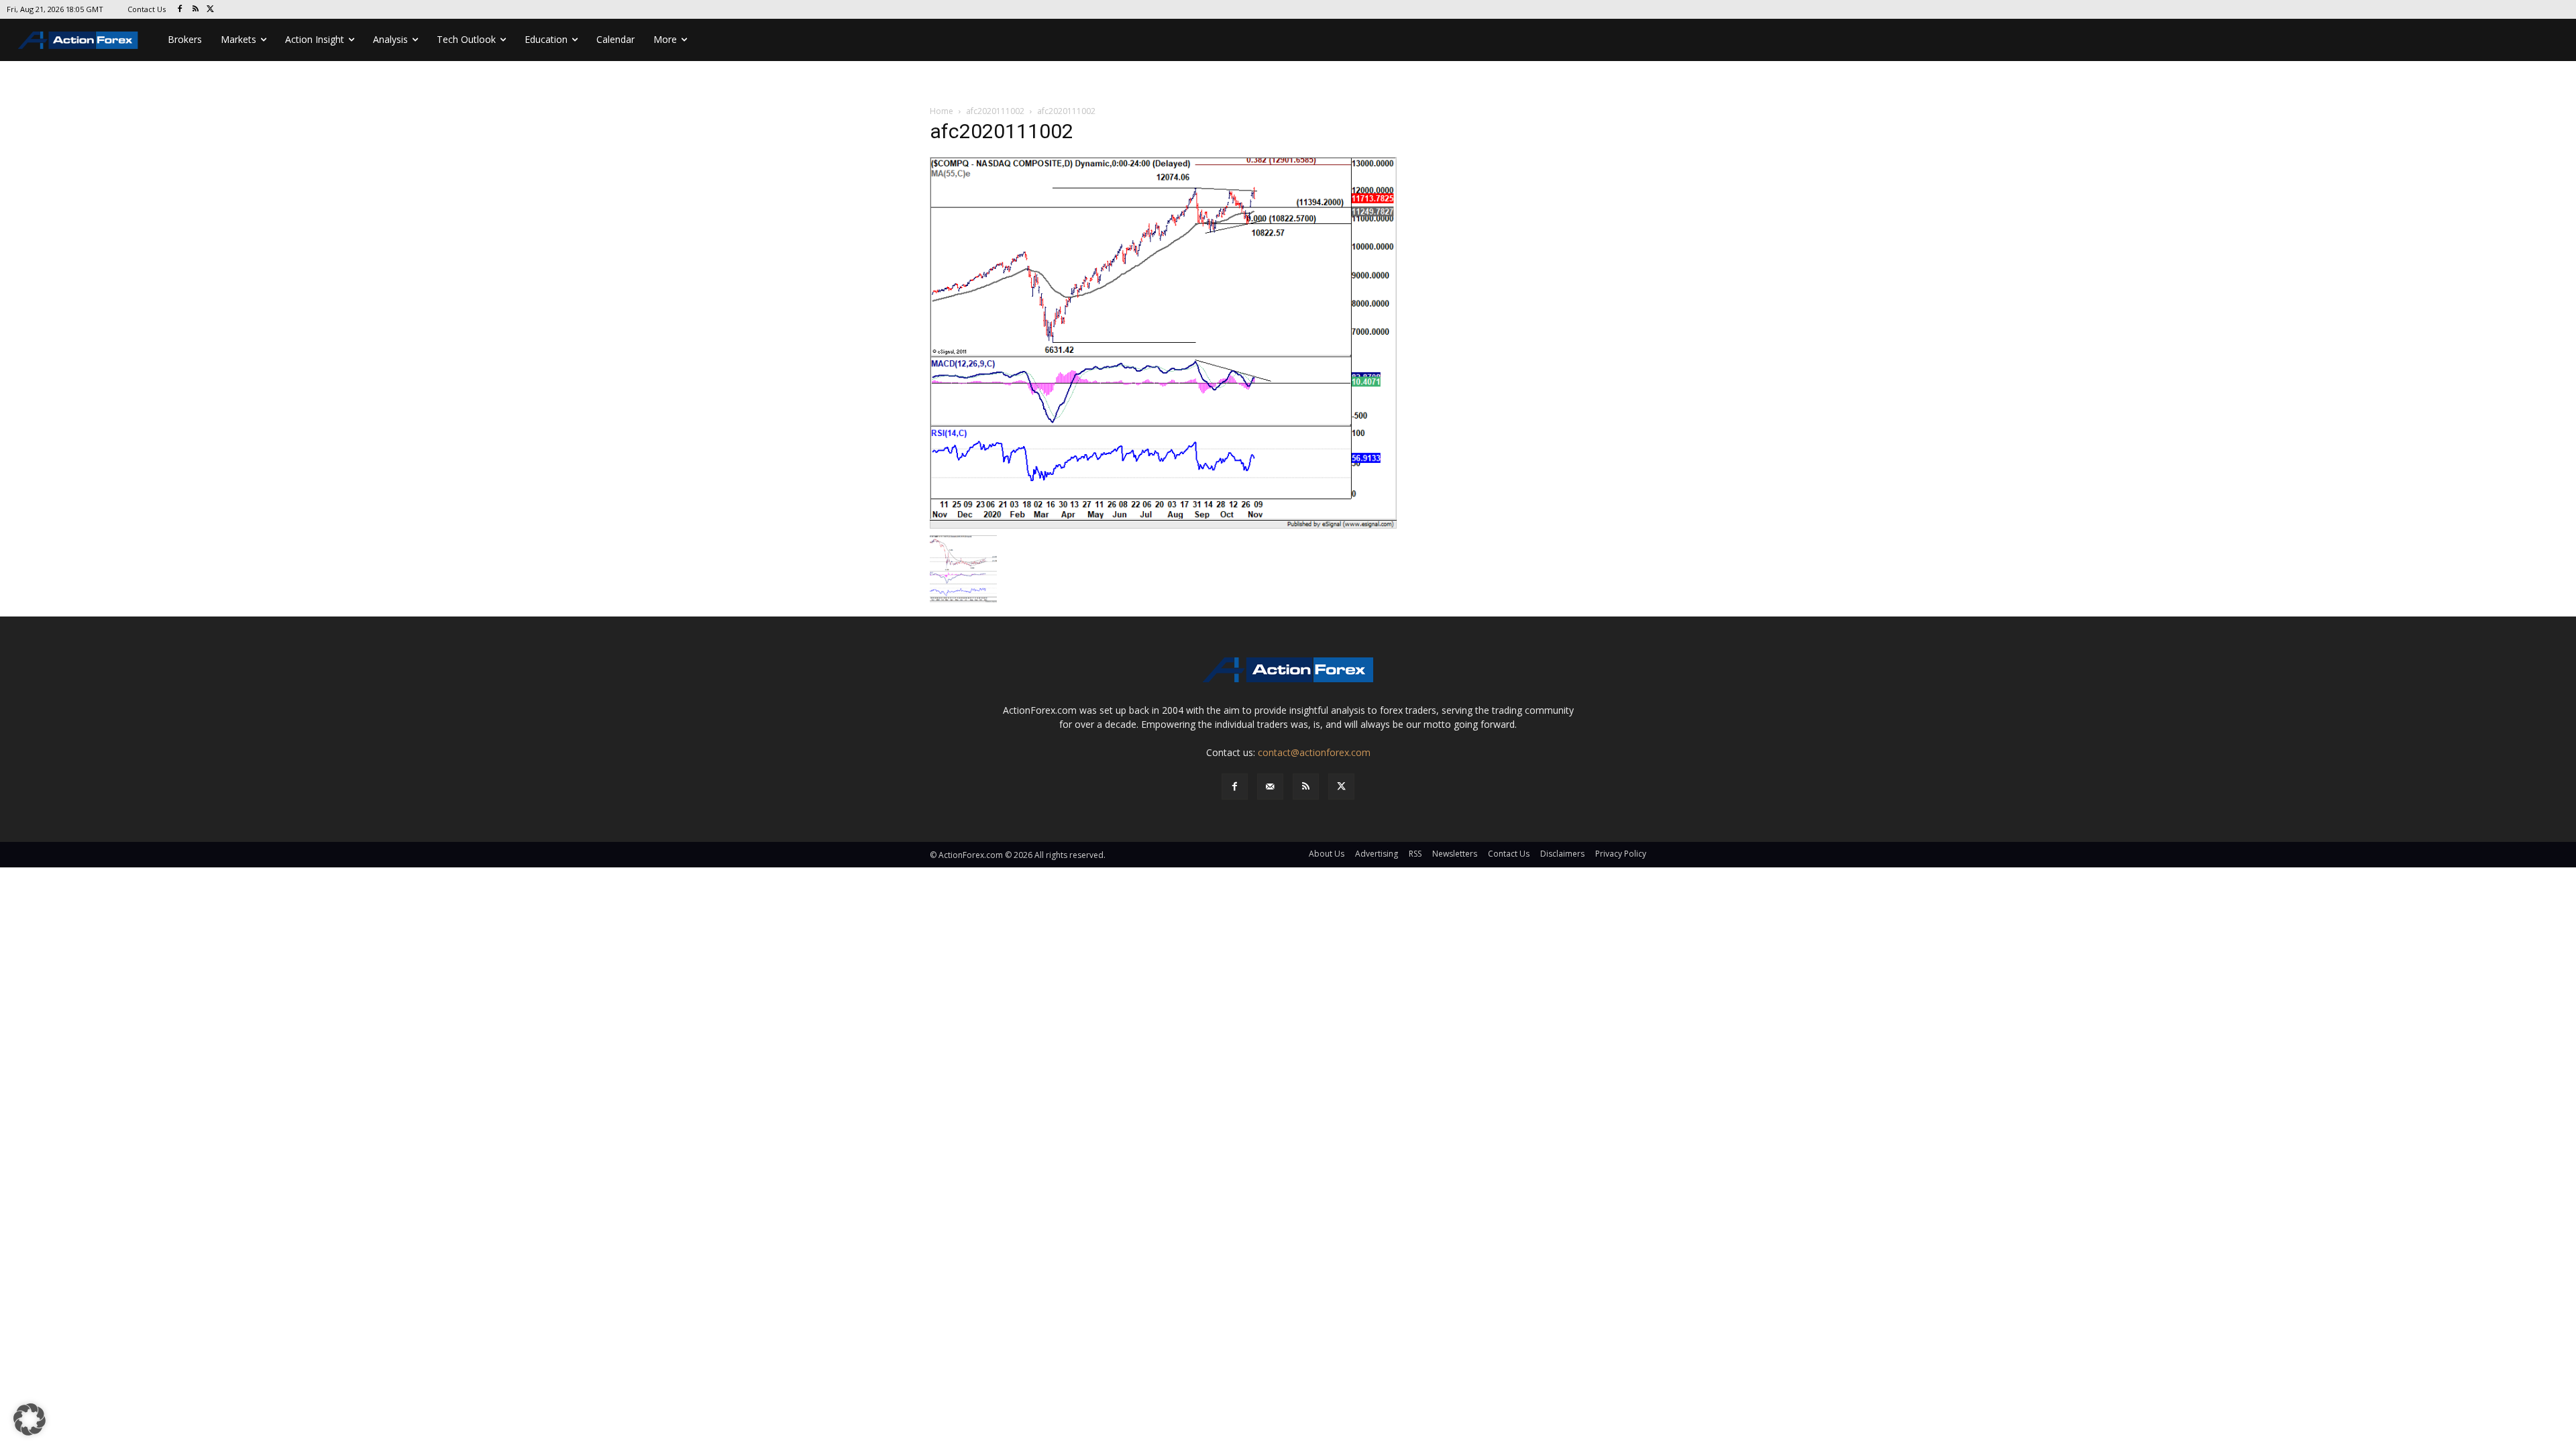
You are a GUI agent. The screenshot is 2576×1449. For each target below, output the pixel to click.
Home (942, 111)
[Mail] (1270, 787)
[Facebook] (180, 10)
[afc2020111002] (1163, 342)
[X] (211, 10)
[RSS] (196, 10)
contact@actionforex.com (1314, 752)
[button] (30, 1419)
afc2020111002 (995, 111)
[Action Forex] (78, 40)
